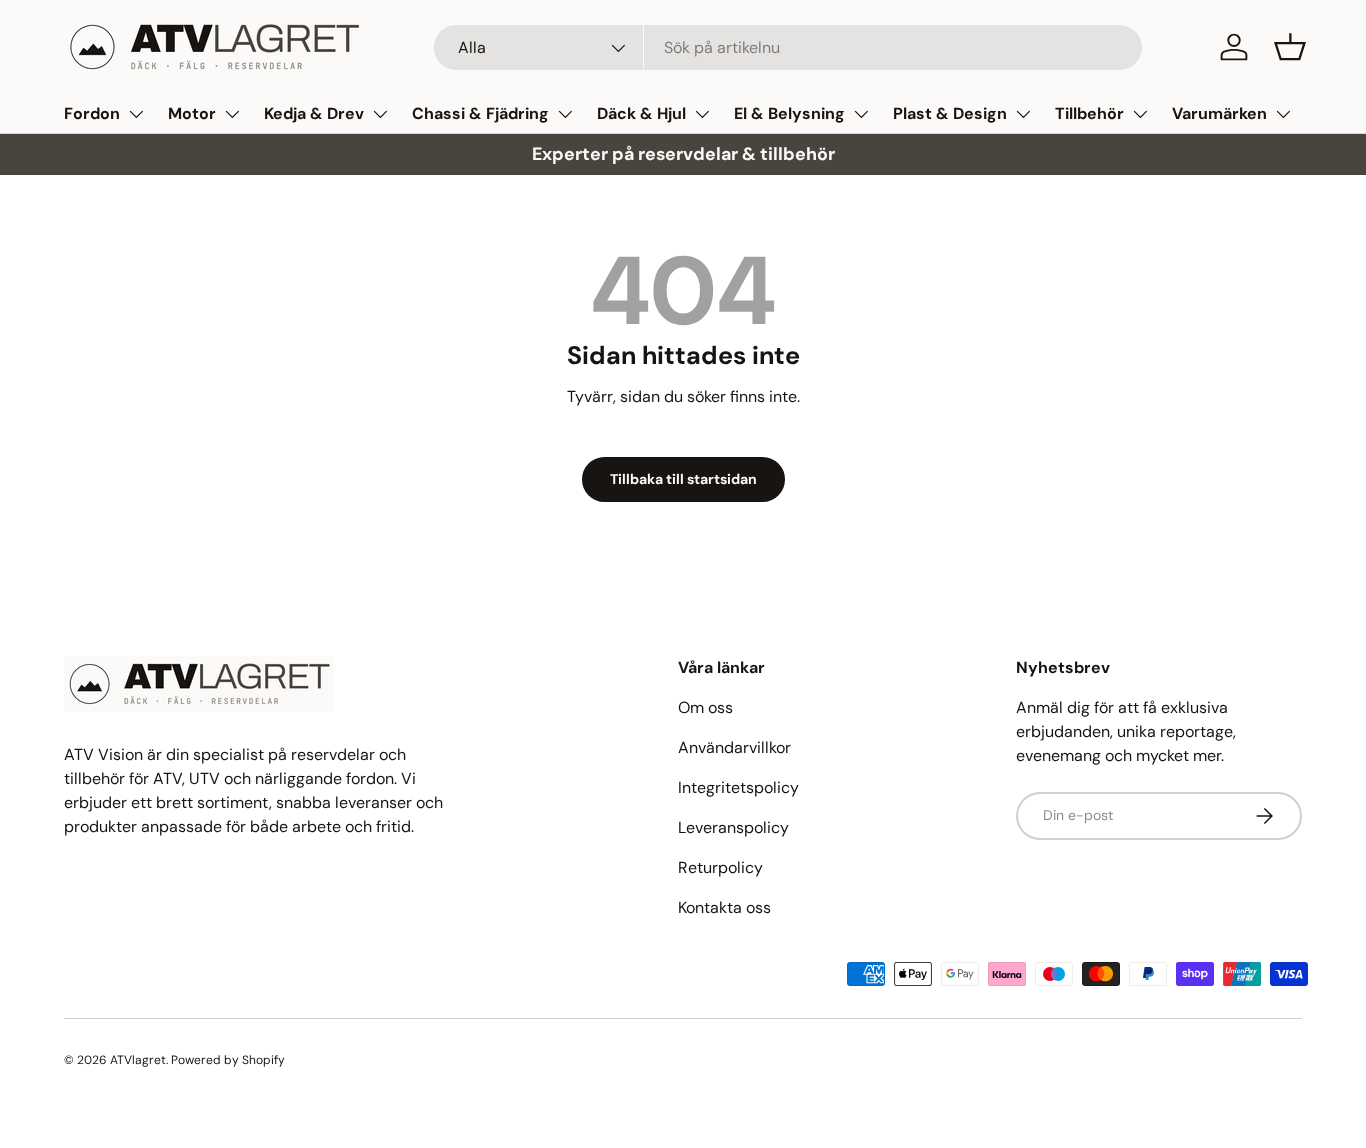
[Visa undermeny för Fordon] (136, 114)
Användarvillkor (734, 747)
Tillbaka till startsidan (683, 479)
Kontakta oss (724, 907)
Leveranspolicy (733, 827)
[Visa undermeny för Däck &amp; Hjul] (702, 114)
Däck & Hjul (641, 113)
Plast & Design (950, 113)
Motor (192, 113)
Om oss (705, 707)
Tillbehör (1089, 113)
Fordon (92, 113)
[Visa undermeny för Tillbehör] (1140, 114)
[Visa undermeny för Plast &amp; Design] (1023, 114)
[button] (1290, 47)
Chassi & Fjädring (480, 113)
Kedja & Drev (314, 113)
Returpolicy (720, 867)
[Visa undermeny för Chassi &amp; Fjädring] (565, 114)
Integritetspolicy (738, 787)
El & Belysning (789, 113)
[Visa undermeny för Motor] (232, 114)
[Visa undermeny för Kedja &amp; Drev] (380, 114)
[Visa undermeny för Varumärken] (1283, 114)
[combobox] (788, 47)
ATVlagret (138, 1060)
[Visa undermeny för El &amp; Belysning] (861, 114)
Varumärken (1219, 113)
